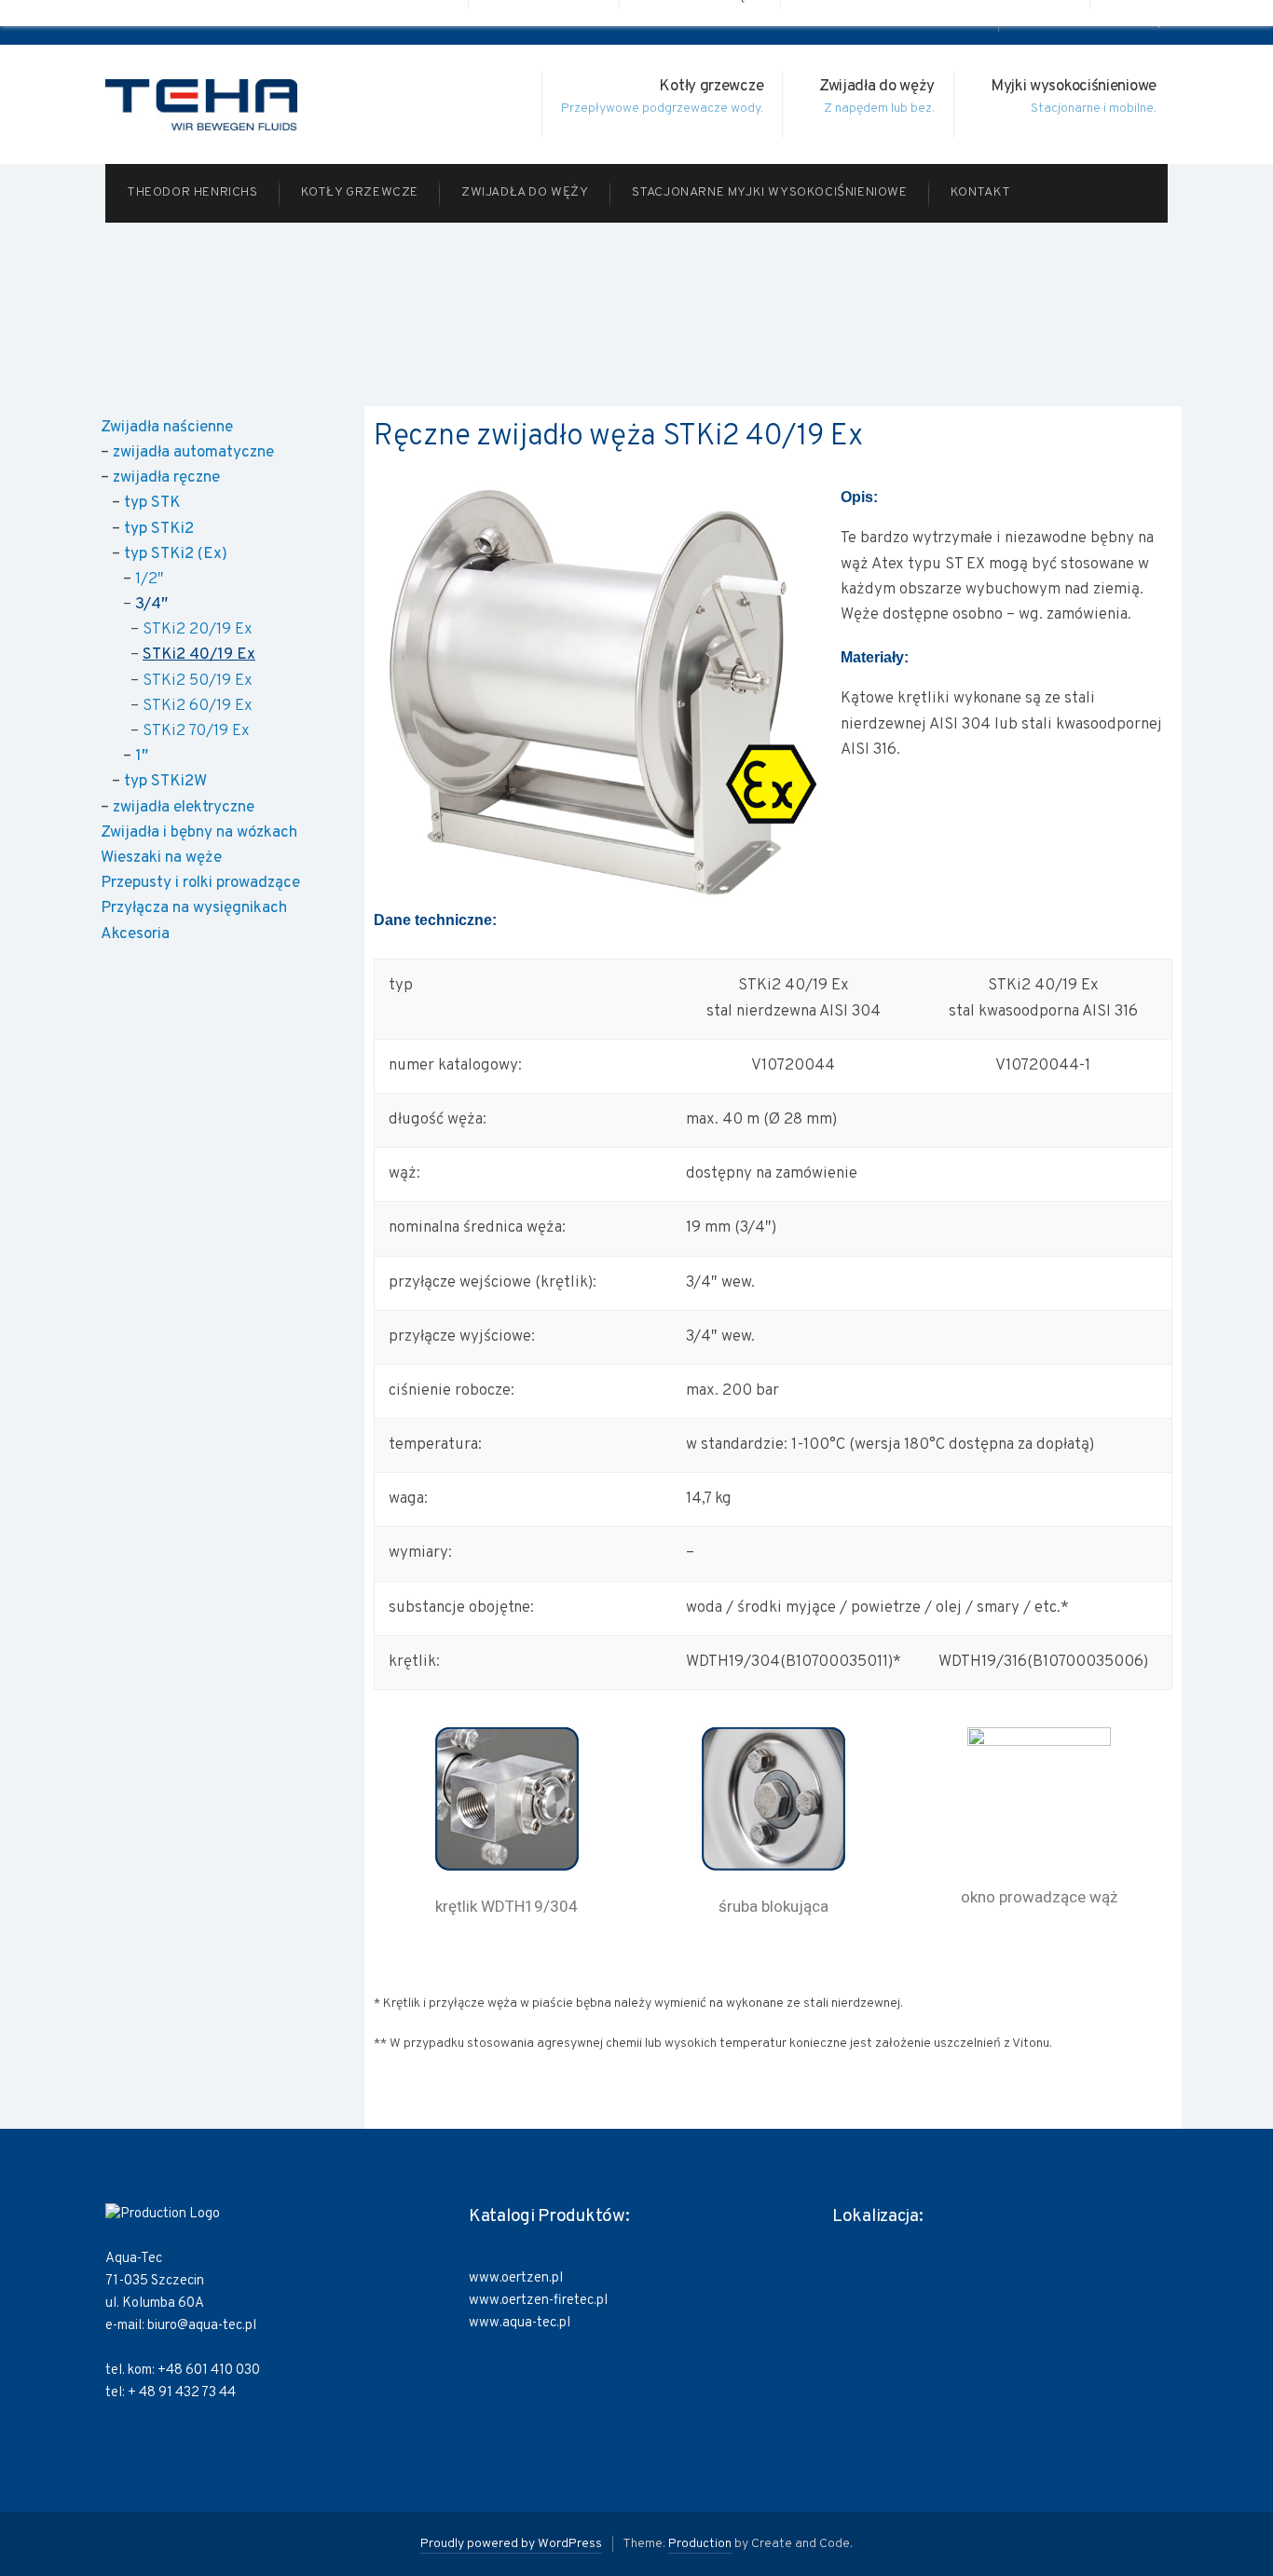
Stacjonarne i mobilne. (1094, 109)
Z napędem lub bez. (879, 109)
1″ (142, 756)
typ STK (152, 503)
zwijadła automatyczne (193, 453)
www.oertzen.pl (516, 2278)
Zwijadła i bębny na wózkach (199, 833)
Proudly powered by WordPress (511, 2544)
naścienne (196, 428)
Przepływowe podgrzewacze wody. (662, 109)
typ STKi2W (165, 782)
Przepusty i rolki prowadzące (200, 883)
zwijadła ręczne (166, 478)
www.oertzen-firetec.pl (538, 2301)
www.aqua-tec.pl (520, 2323)
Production (700, 2544)
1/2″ (150, 579)
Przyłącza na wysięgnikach (194, 908)
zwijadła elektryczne (184, 808)
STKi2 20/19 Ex (198, 630)
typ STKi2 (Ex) (176, 554)
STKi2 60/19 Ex (198, 706)
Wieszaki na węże (161, 858)
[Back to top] (1212, 2515)
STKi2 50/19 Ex (198, 681)
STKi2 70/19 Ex (196, 731)
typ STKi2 (159, 529)
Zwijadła (130, 428)
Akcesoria (135, 934)
